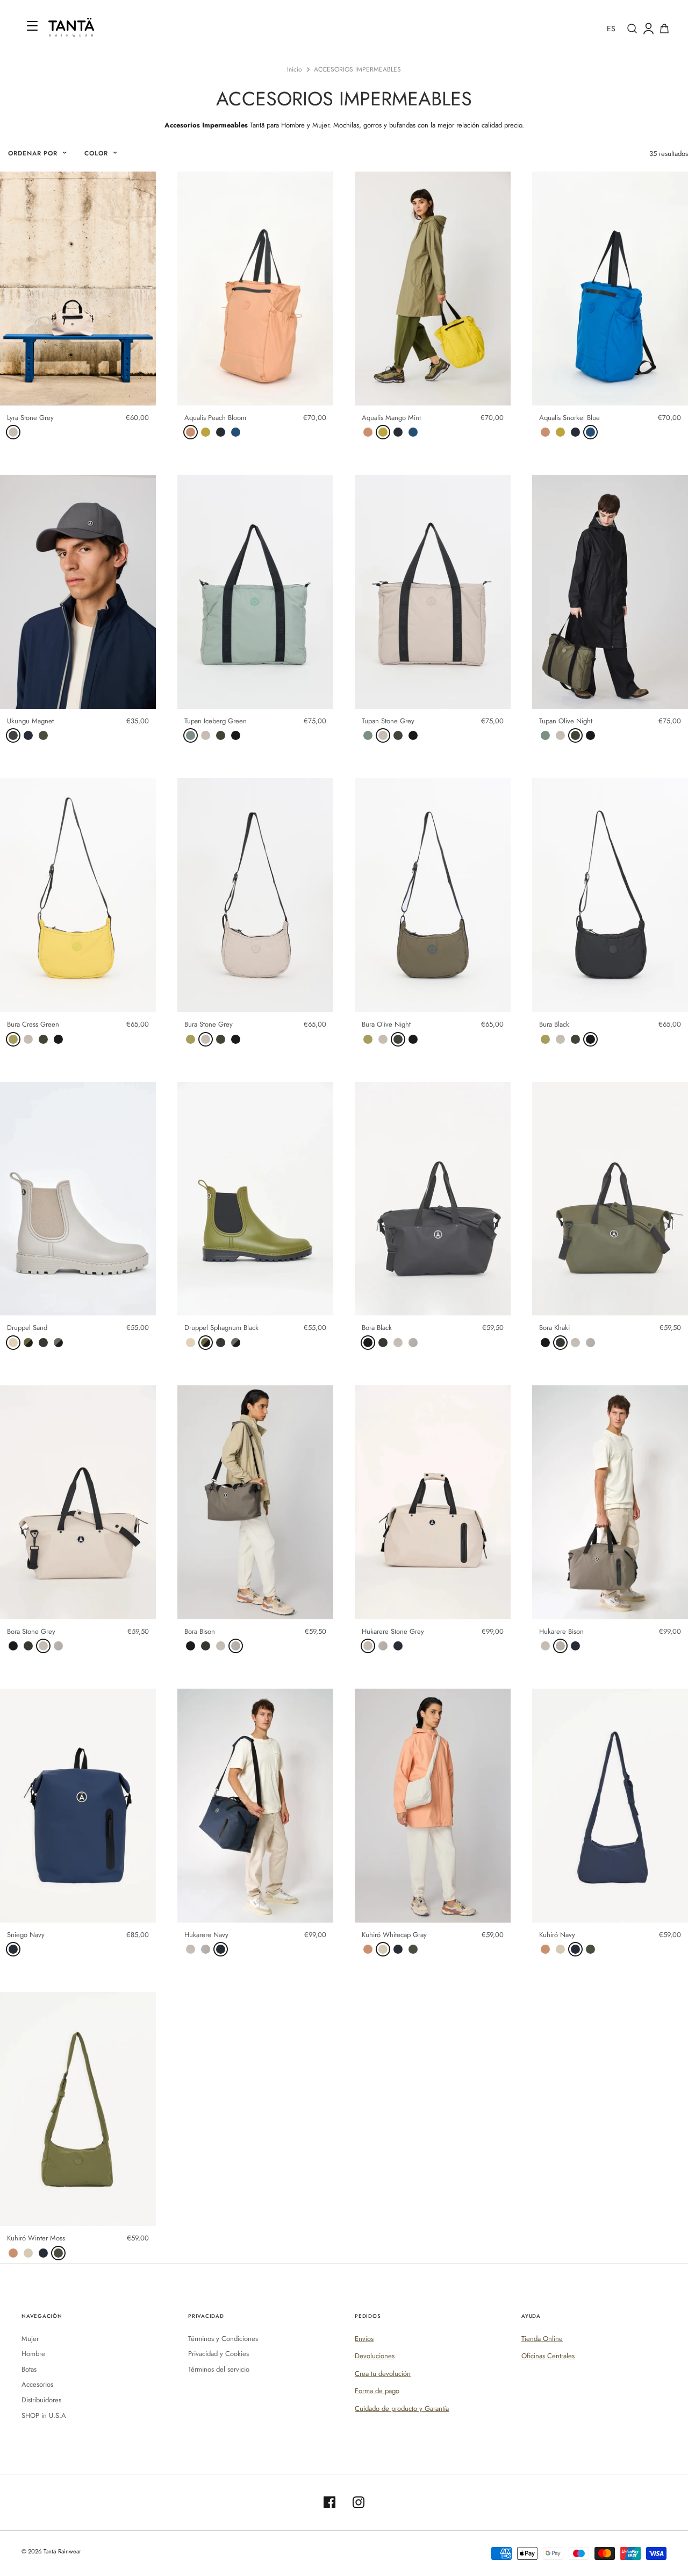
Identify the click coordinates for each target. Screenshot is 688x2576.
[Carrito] (664, 29)
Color (96, 153)
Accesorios (37, 2384)
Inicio (295, 69)
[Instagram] (359, 2502)
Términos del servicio (219, 2369)
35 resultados (669, 154)
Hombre (33, 2354)
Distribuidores (41, 2400)
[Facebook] (329, 2502)
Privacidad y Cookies (218, 2354)
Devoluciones (375, 2356)
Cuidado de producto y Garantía (402, 2408)
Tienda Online (542, 2339)
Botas (29, 2369)
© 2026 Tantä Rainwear (51, 2551)
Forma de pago (377, 2391)
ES (611, 29)
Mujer (30, 2339)
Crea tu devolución (383, 2374)
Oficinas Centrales (548, 2356)
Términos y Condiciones (223, 2339)
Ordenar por (33, 153)
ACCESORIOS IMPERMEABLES (357, 69)
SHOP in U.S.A (44, 2415)
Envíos (364, 2339)
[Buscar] (632, 29)
